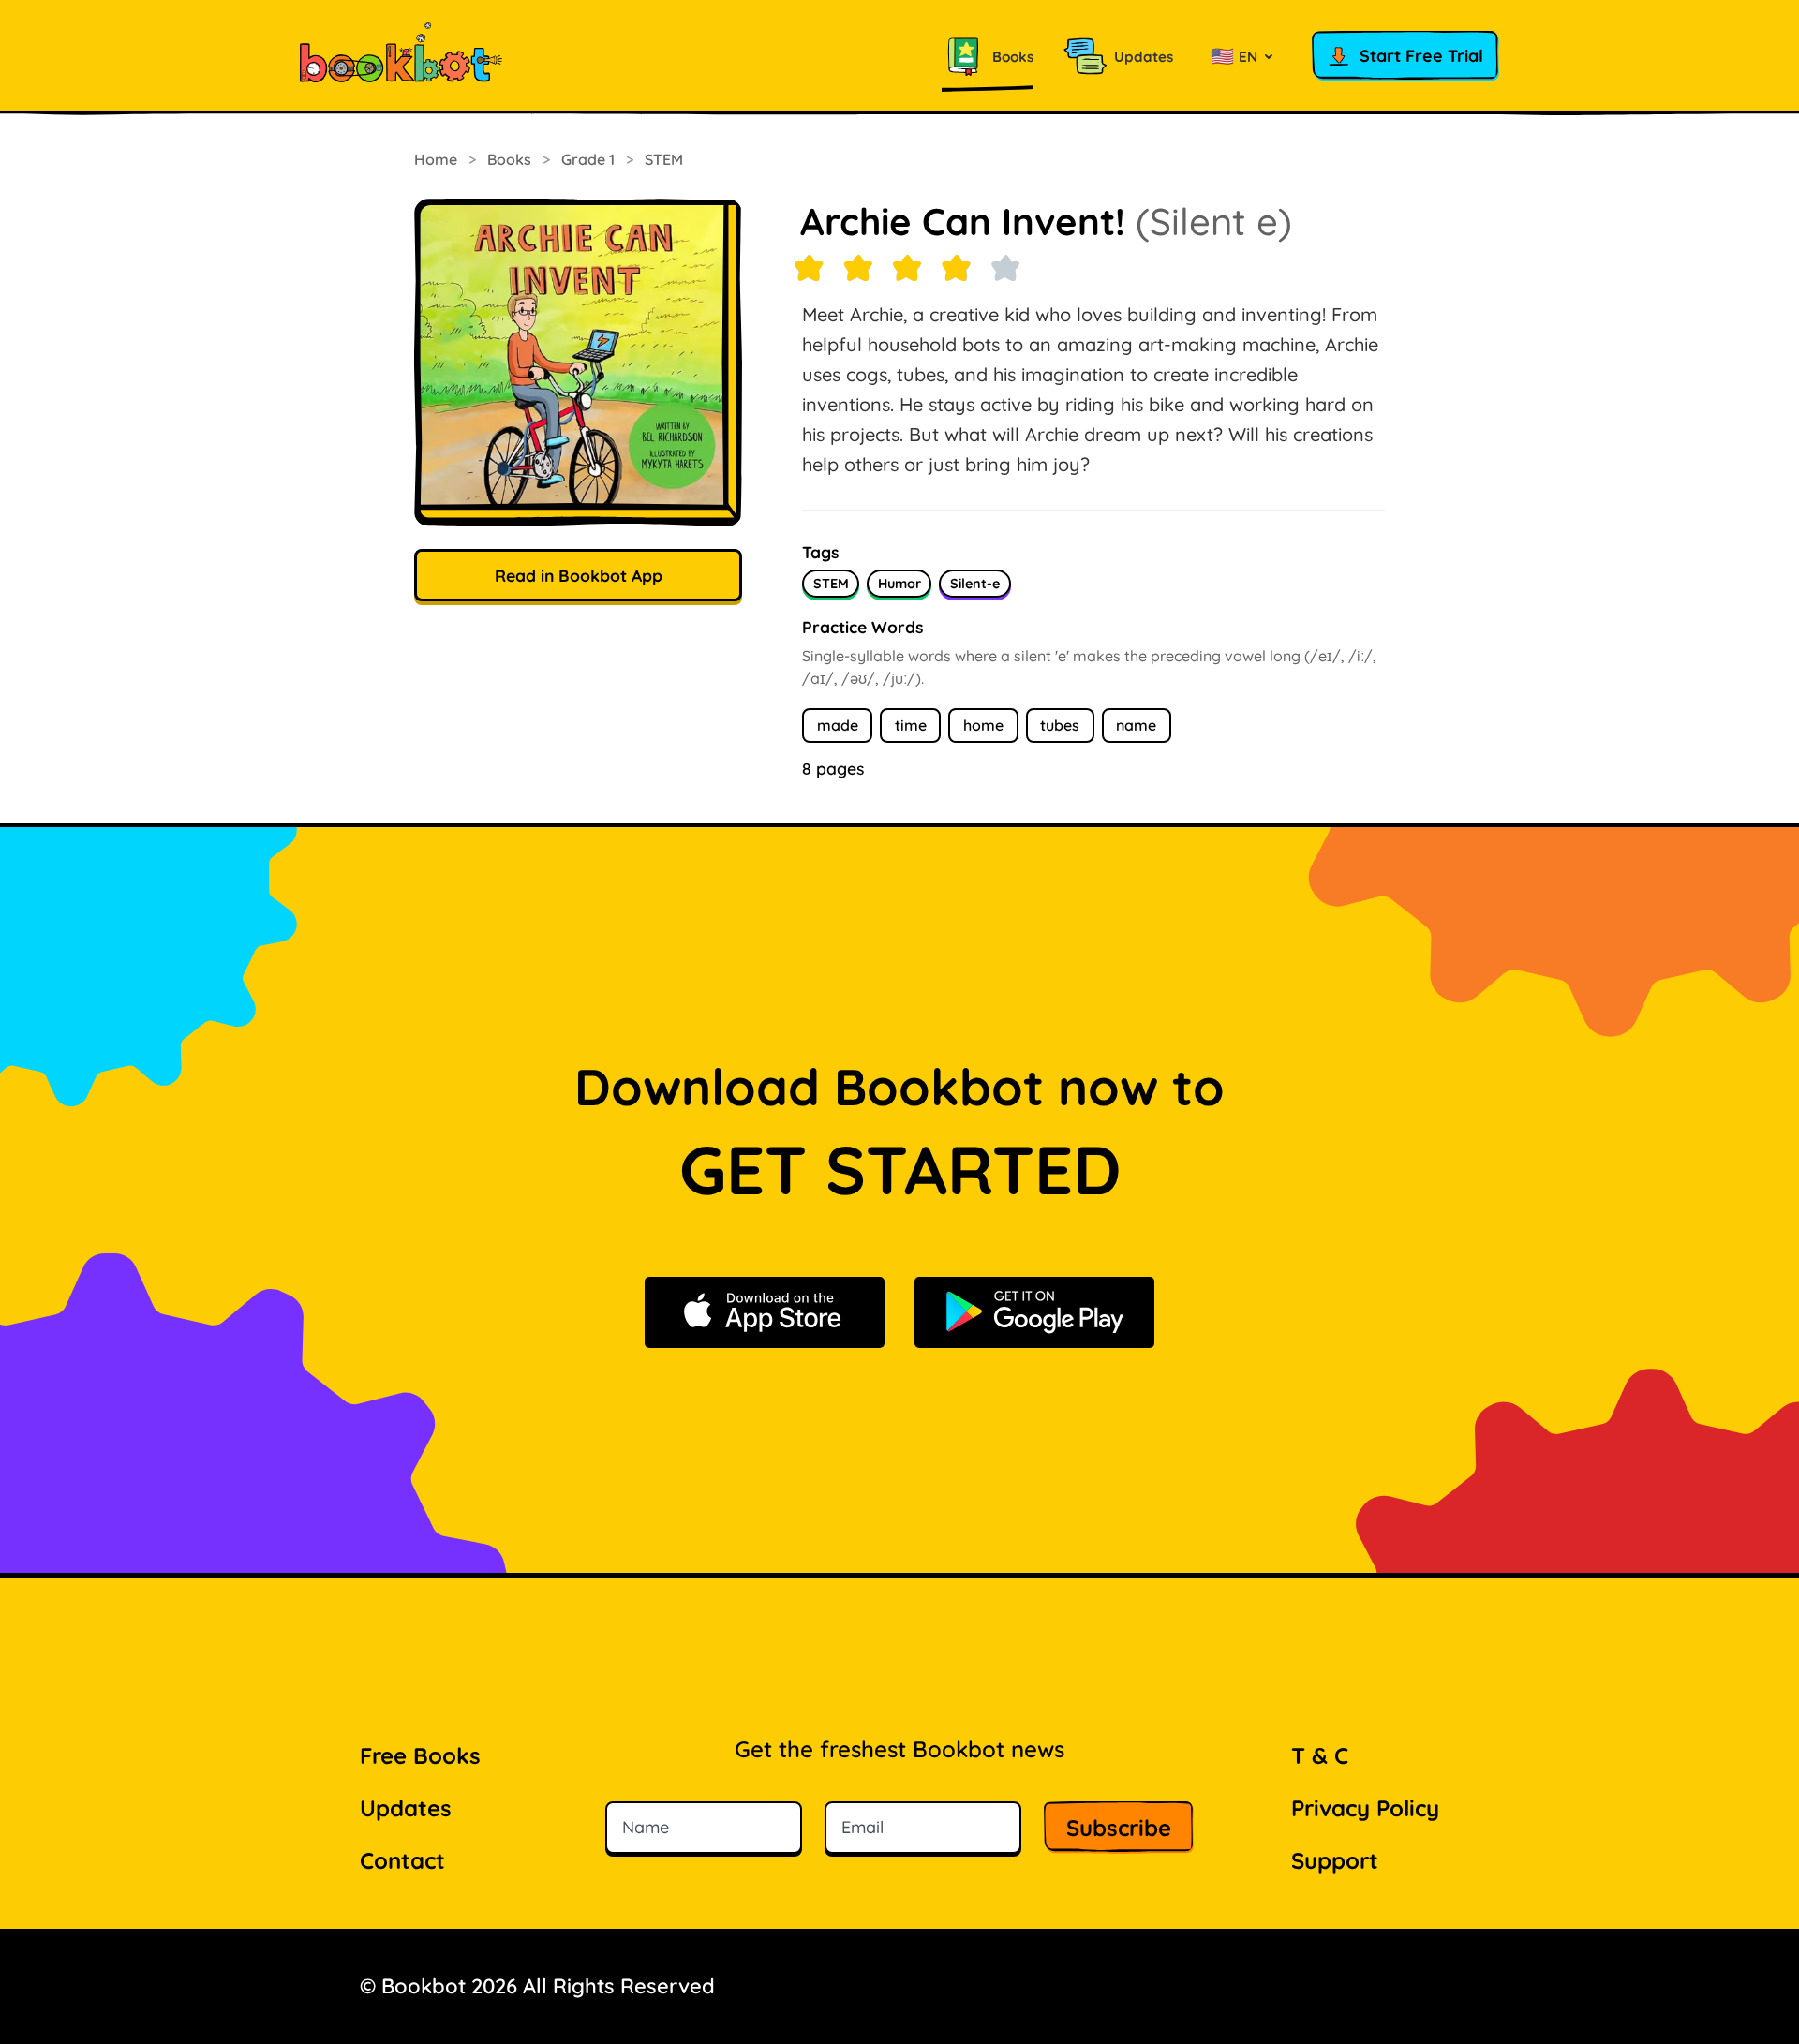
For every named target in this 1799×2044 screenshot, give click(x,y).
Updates (406, 1808)
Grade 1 (588, 159)
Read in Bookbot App (579, 575)
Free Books (420, 1755)
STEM (664, 159)
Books (509, 159)
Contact (402, 1860)
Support (1335, 1860)
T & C (1320, 1755)
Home (436, 159)
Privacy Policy (1365, 1808)
